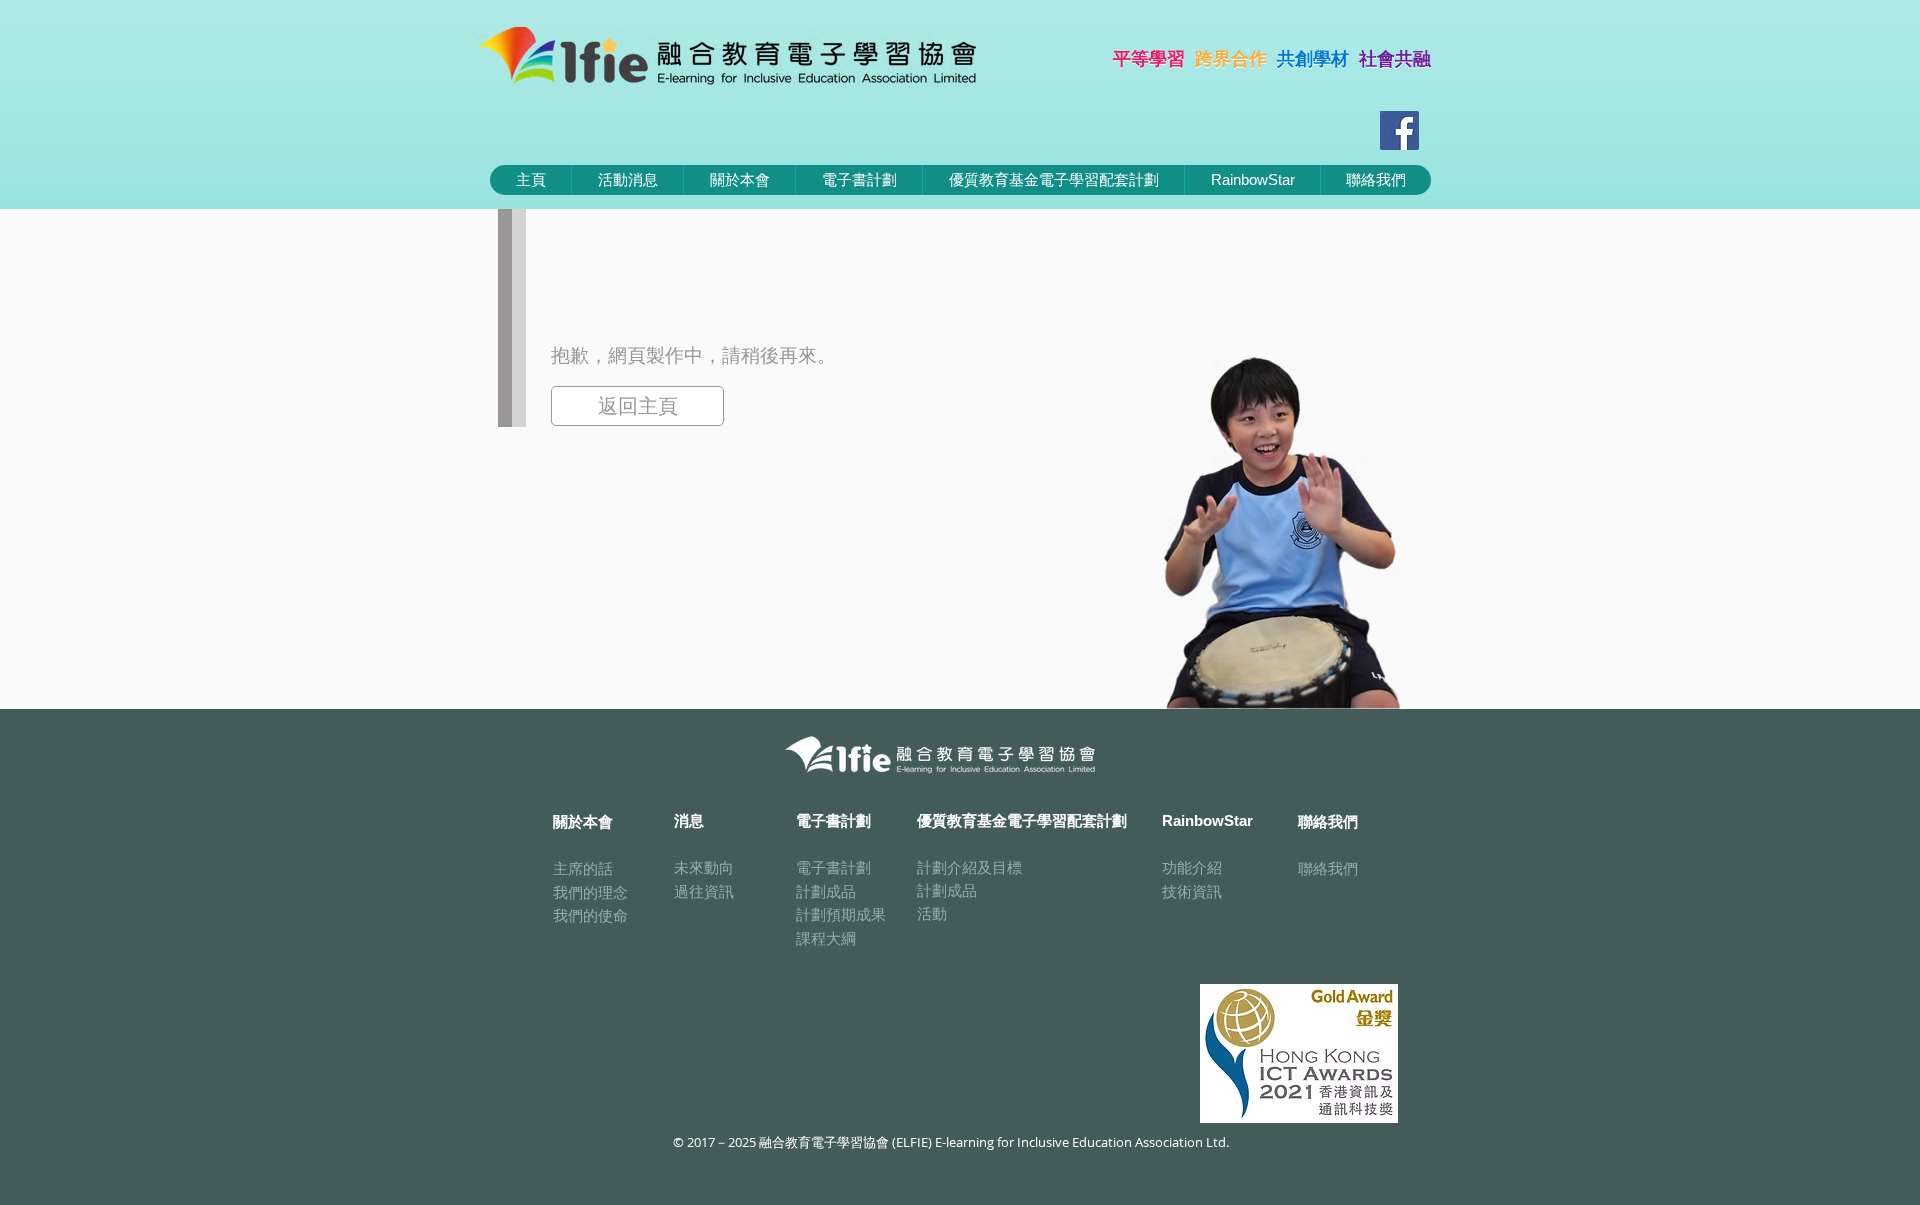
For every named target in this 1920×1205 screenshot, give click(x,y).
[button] (858, 180)
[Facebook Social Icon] (1399, 130)
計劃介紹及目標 (969, 867)
